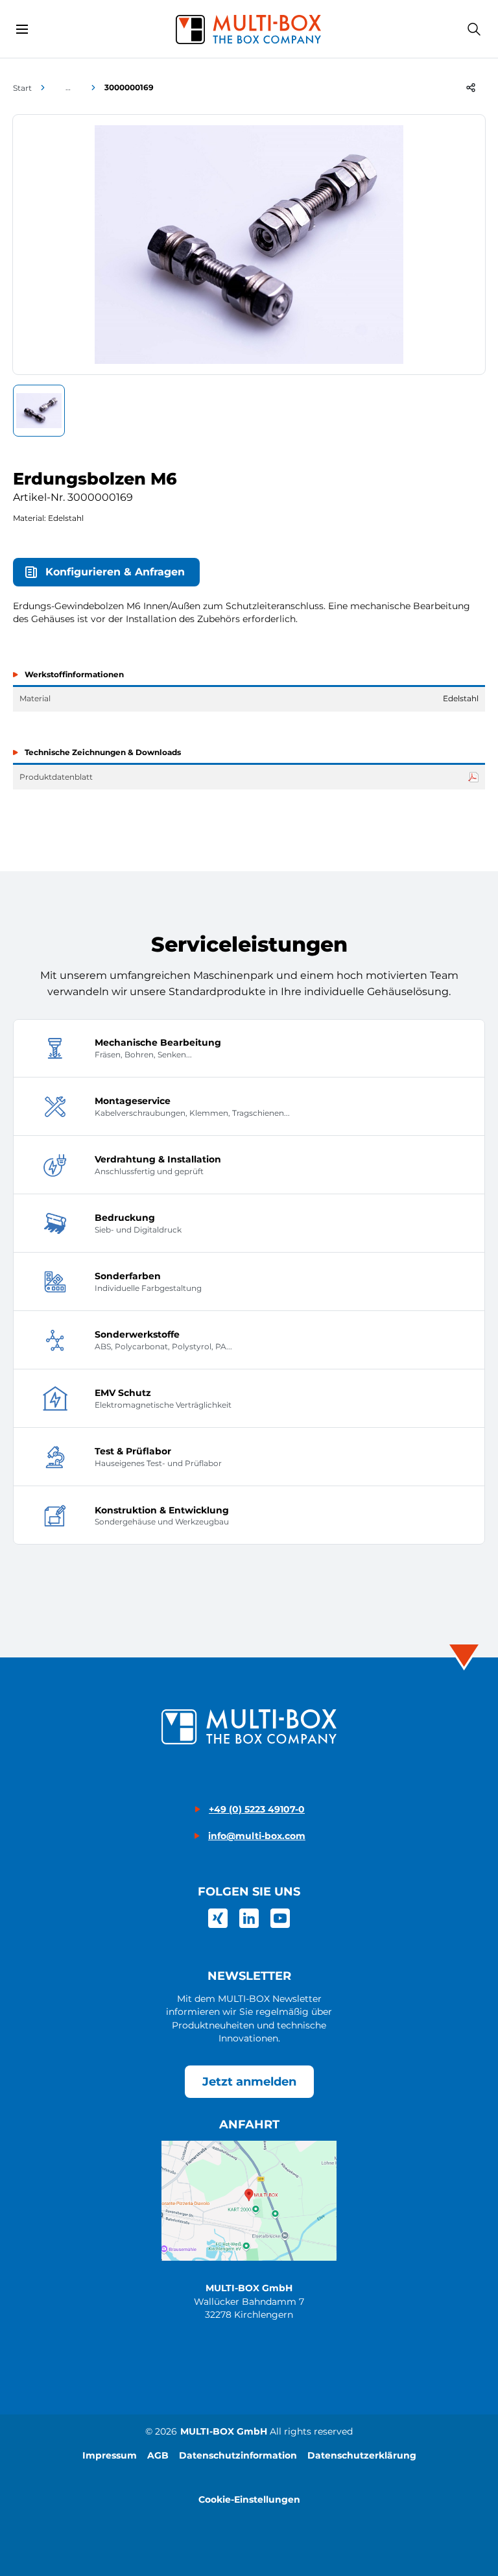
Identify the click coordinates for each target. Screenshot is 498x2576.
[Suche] (474, 29)
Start (22, 88)
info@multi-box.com (257, 1836)
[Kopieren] (471, 88)
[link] (218, 1918)
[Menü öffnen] (22, 29)
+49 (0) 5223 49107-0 (257, 1809)
